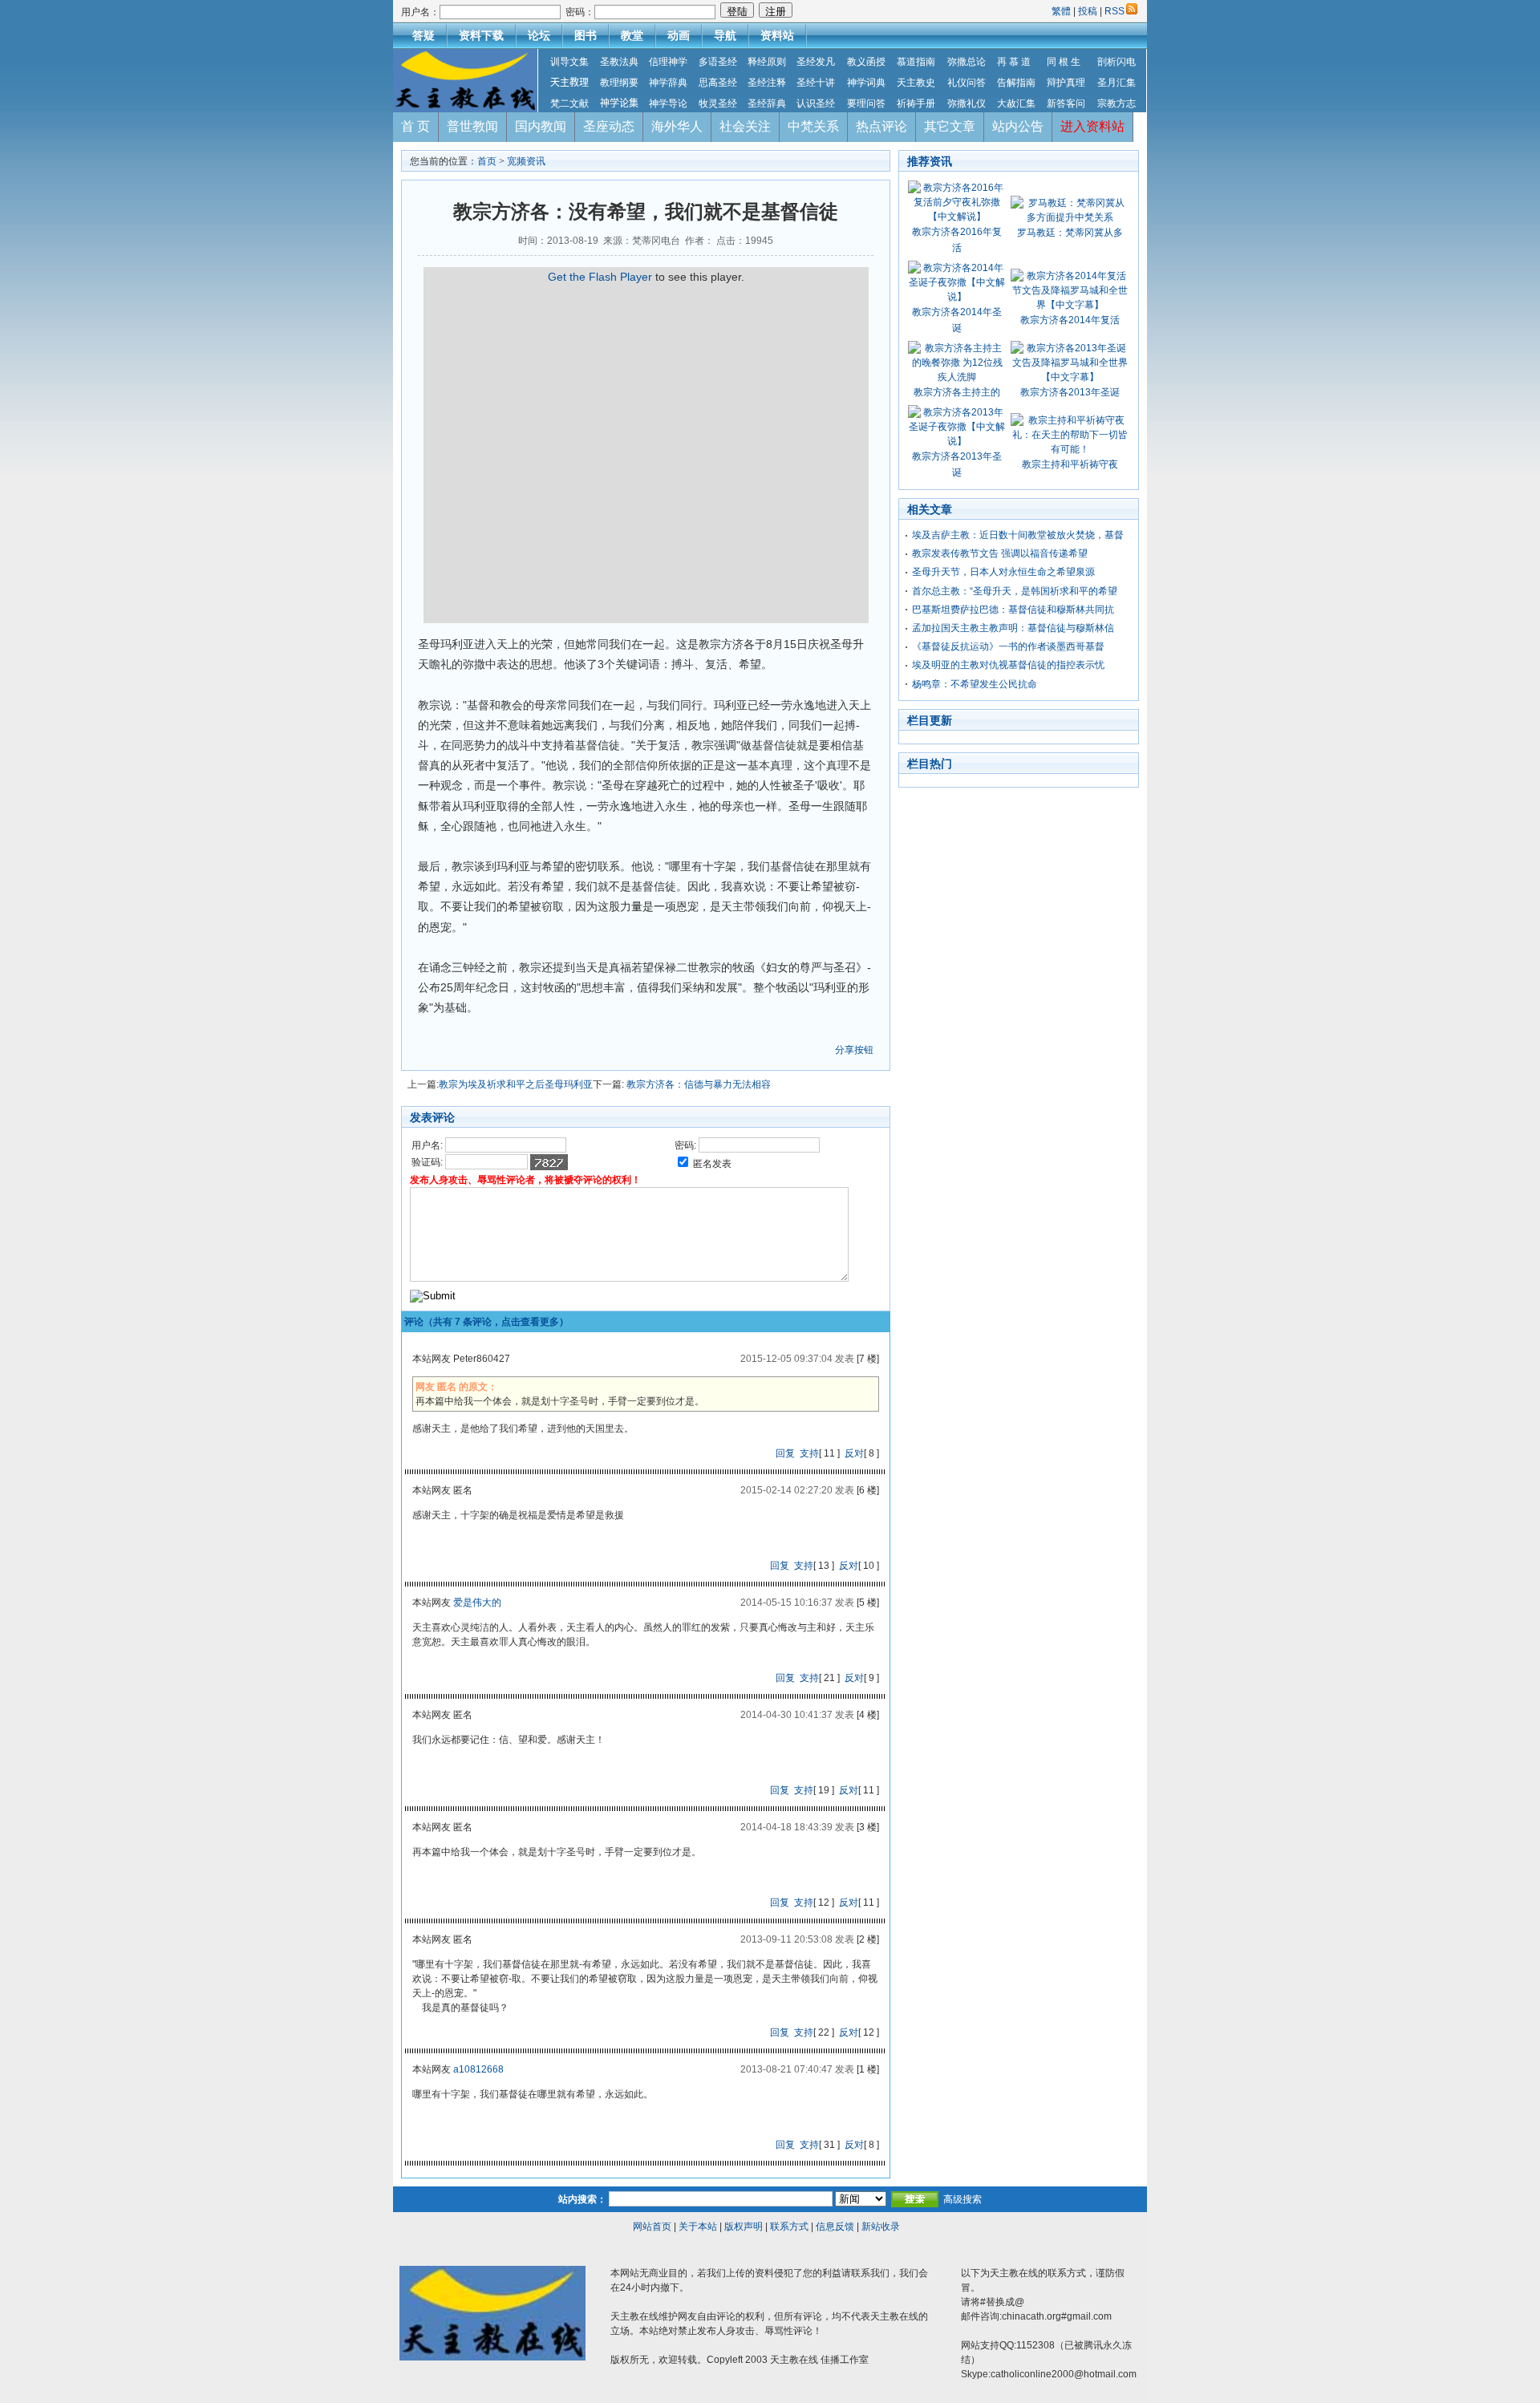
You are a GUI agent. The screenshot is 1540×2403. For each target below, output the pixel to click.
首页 (487, 161)
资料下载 (481, 35)
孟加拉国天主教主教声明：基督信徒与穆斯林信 (1013, 628)
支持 (809, 1453)
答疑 (423, 35)
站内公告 (1018, 126)
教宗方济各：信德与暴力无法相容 (697, 1084)
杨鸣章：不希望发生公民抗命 (975, 684)
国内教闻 (541, 126)
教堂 (632, 35)
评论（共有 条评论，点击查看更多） (486, 1322)
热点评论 (881, 126)
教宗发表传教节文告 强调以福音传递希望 (1000, 553)
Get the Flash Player (600, 277)
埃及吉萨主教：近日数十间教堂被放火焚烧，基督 (1018, 535)
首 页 (415, 126)
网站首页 (652, 2227)
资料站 (777, 35)
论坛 (539, 35)
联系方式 (789, 2227)
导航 (725, 35)
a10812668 (478, 2069)
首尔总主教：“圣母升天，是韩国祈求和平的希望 (1015, 591)
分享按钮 (854, 1050)
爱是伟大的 (477, 1603)
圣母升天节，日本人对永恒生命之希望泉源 (1003, 572)
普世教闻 (472, 126)
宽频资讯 (526, 161)
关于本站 (698, 2227)
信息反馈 (835, 2227)
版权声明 (744, 2227)
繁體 (1062, 11)
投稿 (1088, 11)
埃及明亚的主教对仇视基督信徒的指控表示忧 (1008, 665)
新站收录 (881, 2227)
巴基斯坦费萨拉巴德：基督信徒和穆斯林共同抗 (1013, 610)
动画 (679, 35)
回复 (785, 1453)
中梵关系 (813, 126)
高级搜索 (962, 2199)
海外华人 (677, 126)
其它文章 (950, 126)
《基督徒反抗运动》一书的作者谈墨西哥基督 (1008, 646)
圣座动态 (609, 126)
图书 (586, 35)
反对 (854, 1453)
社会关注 (745, 126)
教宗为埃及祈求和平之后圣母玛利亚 (516, 1084)
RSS (1114, 11)
